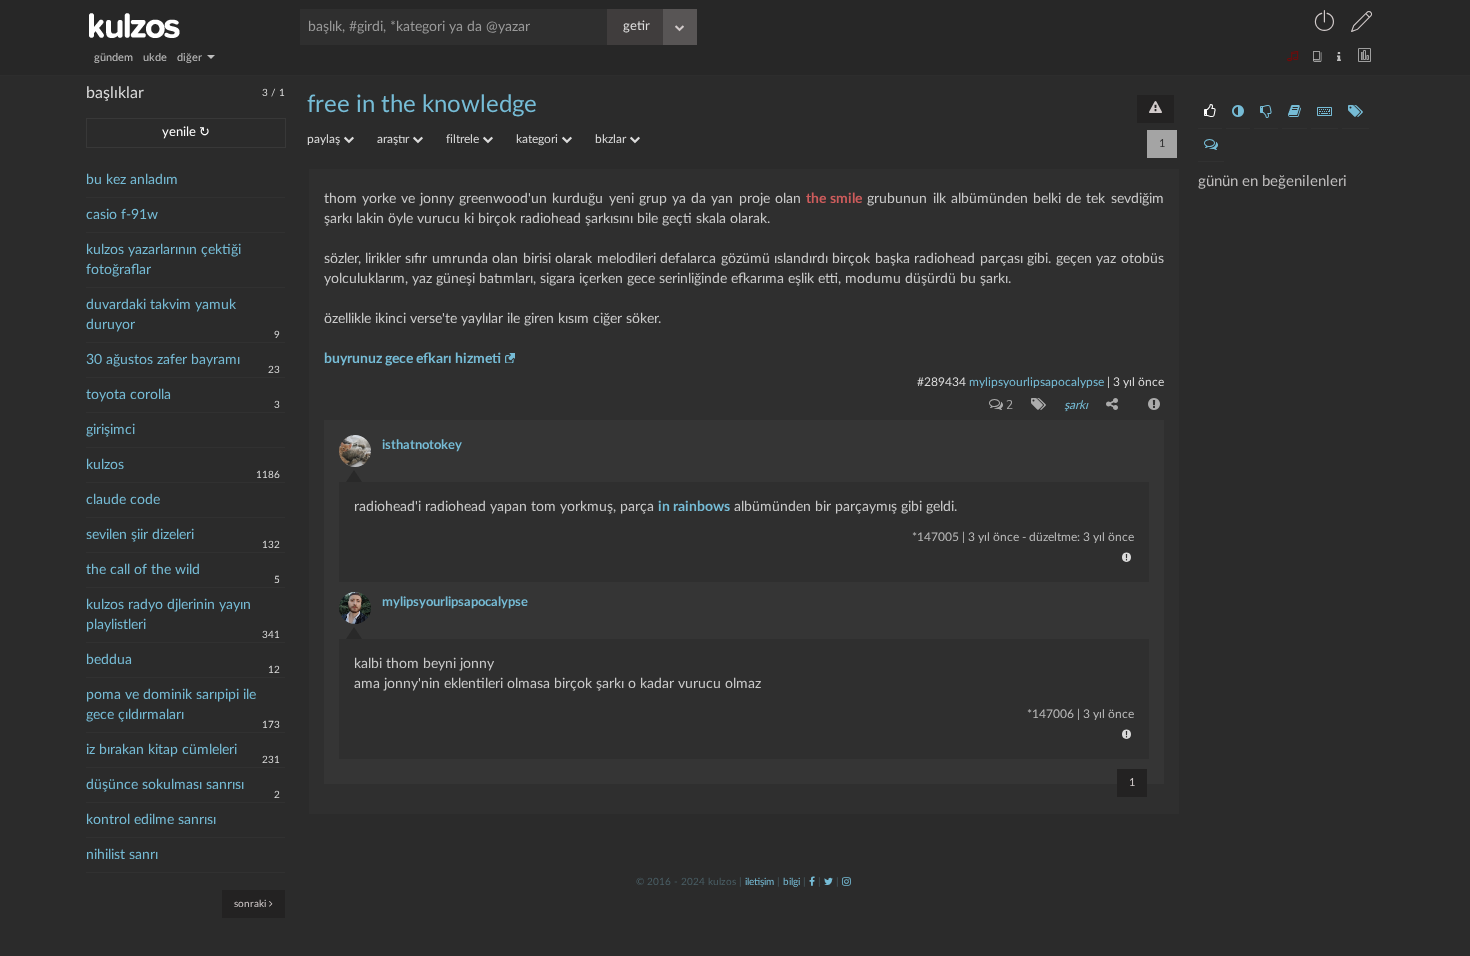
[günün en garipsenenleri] (1238, 112)
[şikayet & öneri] (1155, 109)
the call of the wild (143, 570)
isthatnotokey (422, 445)
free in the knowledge (422, 105)
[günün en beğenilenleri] (1210, 112)
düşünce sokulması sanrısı (165, 785)
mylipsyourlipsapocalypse (1036, 382)
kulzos (105, 465)
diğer (191, 57)
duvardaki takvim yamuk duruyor (161, 315)
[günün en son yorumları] (1211, 145)
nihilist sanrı (122, 855)
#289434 (941, 382)
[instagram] (846, 882)
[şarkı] (1034, 404)
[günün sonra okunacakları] (1294, 112)
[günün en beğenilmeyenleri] (1266, 112)
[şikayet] (1152, 404)
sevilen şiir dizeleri (140, 535)
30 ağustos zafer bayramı (163, 360)
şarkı (1076, 405)
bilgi (791, 882)
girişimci (110, 430)
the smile (834, 199)
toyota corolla (128, 395)
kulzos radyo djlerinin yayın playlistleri (168, 615)
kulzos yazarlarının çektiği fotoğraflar (163, 260)
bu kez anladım (132, 180)
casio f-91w (122, 215)
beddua (109, 660)
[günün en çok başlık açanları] (1355, 112)
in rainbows (694, 507)
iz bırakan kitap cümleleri (161, 750)
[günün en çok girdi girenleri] (1324, 112)
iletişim (759, 882)
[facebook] (812, 882)
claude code (123, 500)
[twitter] (828, 882)
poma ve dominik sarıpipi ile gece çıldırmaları (171, 705)
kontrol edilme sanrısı (151, 820)
